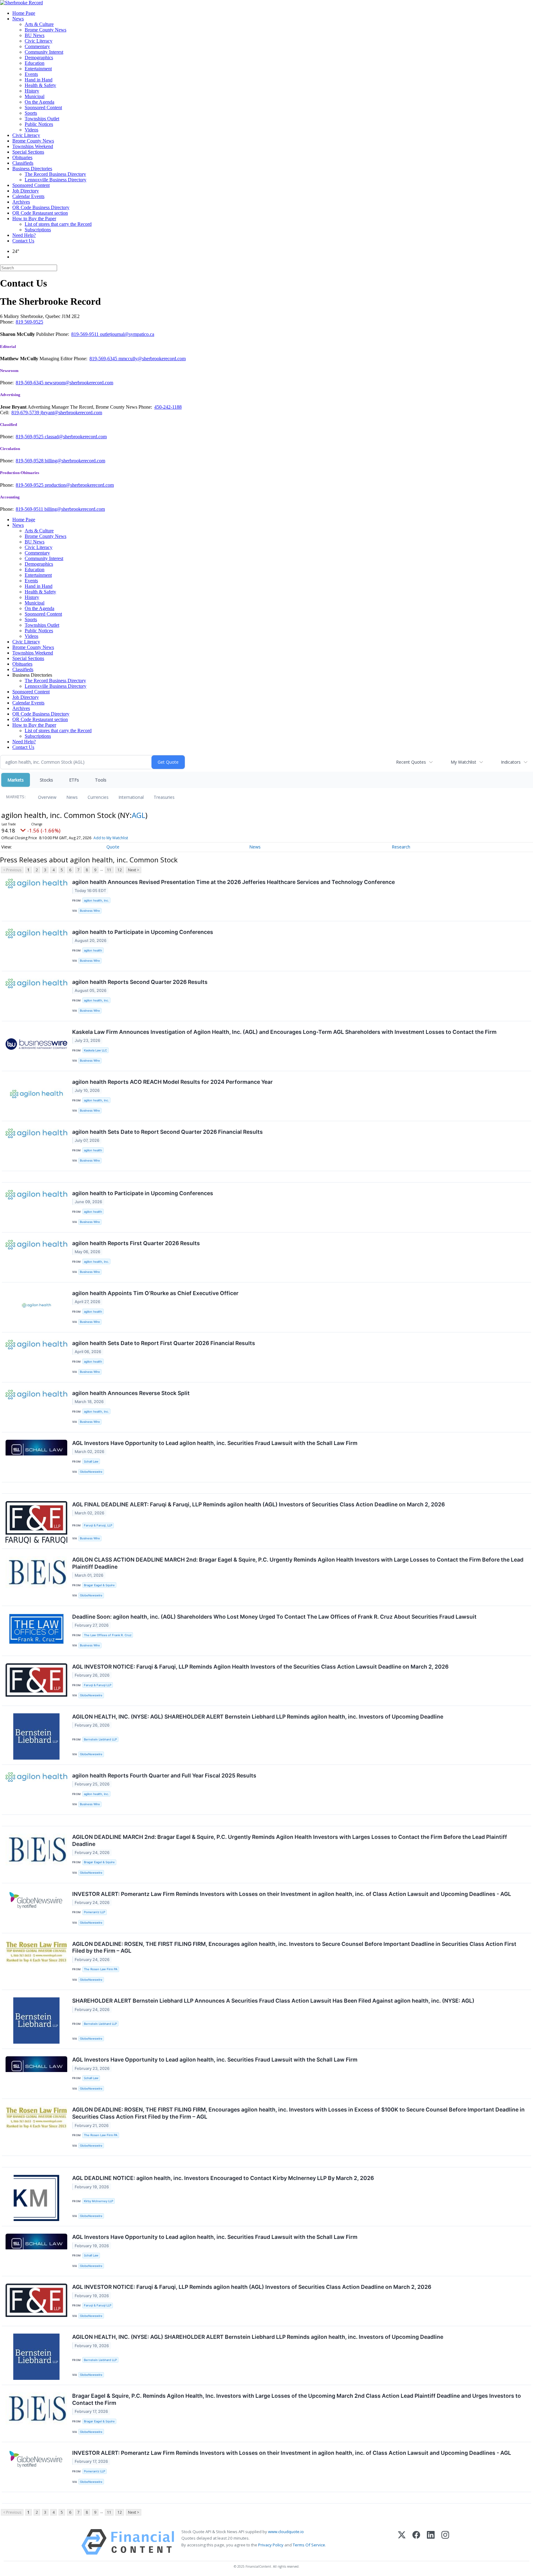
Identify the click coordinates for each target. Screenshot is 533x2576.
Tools (101, 780)
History (32, 91)
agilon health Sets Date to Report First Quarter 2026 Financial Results (164, 1343)
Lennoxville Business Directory (56, 180)
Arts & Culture (39, 24)
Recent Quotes (411, 762)
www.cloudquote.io (286, 2532)
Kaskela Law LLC (95, 1050)
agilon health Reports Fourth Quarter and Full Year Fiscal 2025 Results (164, 1775)
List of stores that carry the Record (58, 224)
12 (120, 870)
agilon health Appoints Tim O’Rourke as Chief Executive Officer (155, 1293)
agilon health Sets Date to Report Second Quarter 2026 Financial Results (167, 1132)
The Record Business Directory (55, 174)
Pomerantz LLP (95, 1912)
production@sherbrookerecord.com (79, 485)
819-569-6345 (104, 359)
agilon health (93, 950)
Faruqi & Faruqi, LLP (98, 1525)
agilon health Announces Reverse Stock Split (131, 1393)
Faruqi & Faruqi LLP (98, 1685)
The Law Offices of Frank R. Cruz (108, 1635)
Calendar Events (28, 196)
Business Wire (90, 911)
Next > (134, 870)
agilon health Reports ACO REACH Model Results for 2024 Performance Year (172, 1082)
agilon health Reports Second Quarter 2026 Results (140, 982)
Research (401, 847)
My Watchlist (463, 762)
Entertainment (38, 69)
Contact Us (23, 241)
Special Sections (28, 152)
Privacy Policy (271, 2545)
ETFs (74, 780)
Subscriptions (38, 230)
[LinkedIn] (431, 2542)
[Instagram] (445, 2542)
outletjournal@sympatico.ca (127, 334)
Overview (47, 797)
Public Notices (39, 124)
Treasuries (164, 797)
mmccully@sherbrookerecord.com (152, 359)
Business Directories (32, 169)
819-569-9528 (30, 461)
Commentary (37, 46)
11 (109, 870)
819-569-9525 (30, 437)
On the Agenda (39, 102)
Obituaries (22, 157)
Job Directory (26, 191)
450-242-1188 (168, 407)
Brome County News (45, 30)
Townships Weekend (33, 146)
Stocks (46, 780)
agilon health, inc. (96, 900)
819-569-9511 (86, 334)
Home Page (24, 13)
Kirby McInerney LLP (99, 2201)
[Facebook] (416, 2542)
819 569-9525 (29, 322)
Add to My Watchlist (111, 838)
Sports (31, 113)
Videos (31, 130)
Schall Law (91, 1461)
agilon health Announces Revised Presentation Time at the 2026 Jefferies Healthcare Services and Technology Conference (233, 882)
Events (31, 74)
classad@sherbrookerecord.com (76, 437)
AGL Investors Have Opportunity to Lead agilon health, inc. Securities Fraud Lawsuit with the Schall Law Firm (215, 1443)
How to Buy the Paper (34, 219)
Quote (113, 847)
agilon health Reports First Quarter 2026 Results (136, 1243)
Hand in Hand (39, 80)
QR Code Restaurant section (40, 213)
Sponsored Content (43, 107)
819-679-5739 (26, 413)
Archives (21, 202)
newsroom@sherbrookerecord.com (79, 383)
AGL (138, 815)
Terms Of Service (309, 2545)
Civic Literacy (39, 41)
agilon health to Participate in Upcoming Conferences (143, 932)
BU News (35, 35)
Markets (16, 780)
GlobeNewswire (91, 1472)
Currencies (98, 797)
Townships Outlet (42, 119)
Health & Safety (40, 85)
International (131, 797)
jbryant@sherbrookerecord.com (71, 413)
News (18, 19)
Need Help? (24, 235)
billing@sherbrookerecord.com (75, 461)
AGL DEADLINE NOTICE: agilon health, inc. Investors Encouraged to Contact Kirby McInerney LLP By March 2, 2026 (223, 2178)
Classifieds (23, 163)
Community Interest (44, 52)
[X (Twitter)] (402, 2542)
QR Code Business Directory (41, 207)
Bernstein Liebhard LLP (100, 1739)
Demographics (39, 58)
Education (35, 63)
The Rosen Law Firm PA (101, 1969)
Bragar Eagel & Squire (99, 1585)
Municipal (35, 96)
